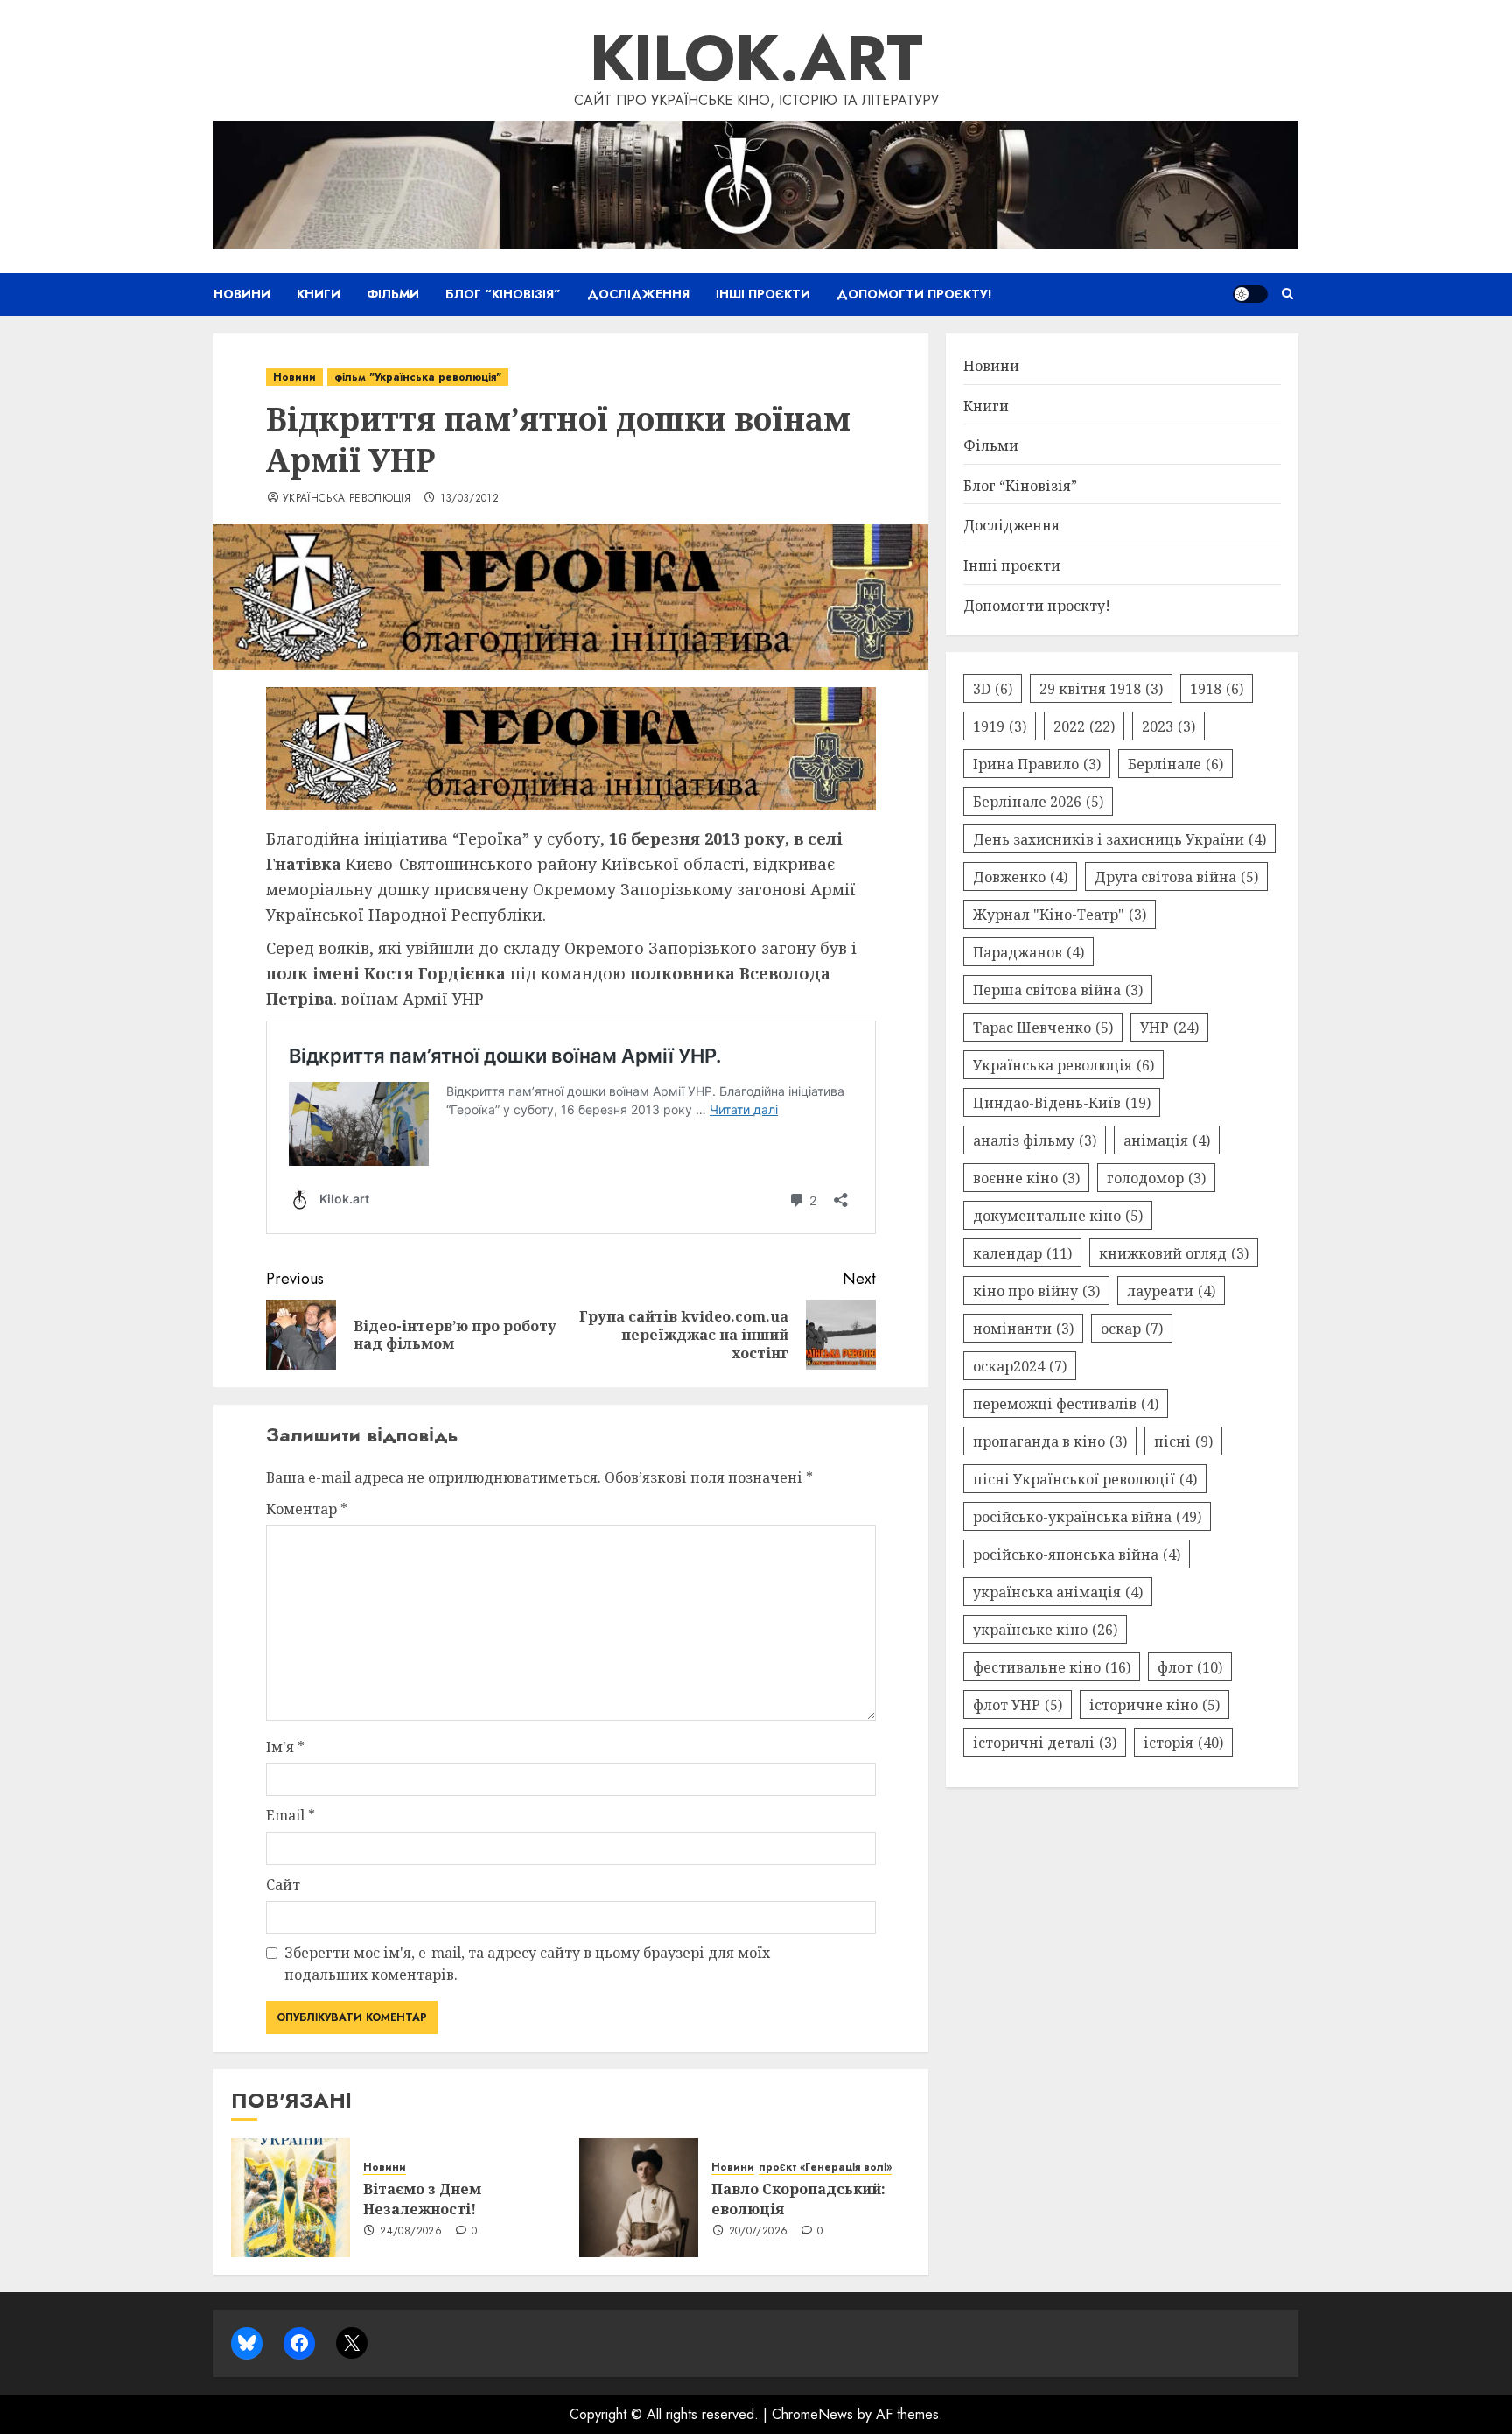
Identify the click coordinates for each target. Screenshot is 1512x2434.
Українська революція (346, 499)
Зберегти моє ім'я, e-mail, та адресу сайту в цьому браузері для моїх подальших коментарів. (527, 1964)
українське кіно (1045, 1629)
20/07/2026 (759, 2232)
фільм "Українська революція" (418, 377)
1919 (1000, 726)
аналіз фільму (1035, 1140)
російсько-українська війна (1087, 1516)
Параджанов (1029, 951)
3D (993, 688)
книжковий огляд (1174, 1252)
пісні (1183, 1441)
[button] (1288, 294)
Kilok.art (756, 58)
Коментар (307, 1509)
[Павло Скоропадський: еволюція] (639, 2198)
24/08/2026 (411, 2232)
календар (1022, 1252)
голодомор (1156, 1177)
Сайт (283, 1884)
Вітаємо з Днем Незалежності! (422, 2199)
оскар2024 (1020, 1365)
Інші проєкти (763, 294)
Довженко (1020, 876)
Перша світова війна (1058, 989)
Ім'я (285, 1747)
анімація (1167, 1140)
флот (1190, 1666)
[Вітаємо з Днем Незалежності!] (290, 2198)
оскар (1132, 1328)
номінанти (1023, 1328)
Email (290, 1815)
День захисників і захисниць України (1120, 838)
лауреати (1171, 1290)
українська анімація (1058, 1591)
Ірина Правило (1037, 763)
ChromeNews (812, 2414)
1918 (1217, 688)
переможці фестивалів (1066, 1403)
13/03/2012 (470, 499)
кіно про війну (1036, 1290)
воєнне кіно (1026, 1177)
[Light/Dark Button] (1250, 294)
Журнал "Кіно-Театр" (1060, 914)
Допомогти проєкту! (914, 294)
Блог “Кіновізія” (503, 294)
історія (1183, 1742)
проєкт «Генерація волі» (825, 2167)
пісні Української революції (1085, 1478)
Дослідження (638, 294)
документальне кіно (1058, 1215)
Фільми (393, 294)
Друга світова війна (1176, 876)
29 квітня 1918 (1101, 688)
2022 (1084, 726)
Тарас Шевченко (1043, 1027)
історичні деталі (1045, 1742)
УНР (1169, 1027)
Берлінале (1176, 763)
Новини (242, 294)
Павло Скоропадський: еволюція (798, 2199)
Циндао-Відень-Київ (1062, 1102)
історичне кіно (1155, 1704)
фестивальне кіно (1052, 1666)
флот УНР (1018, 1704)
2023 (1169, 726)
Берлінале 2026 (1038, 801)
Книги (318, 294)
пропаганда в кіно (1050, 1441)
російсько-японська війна (1077, 1554)
